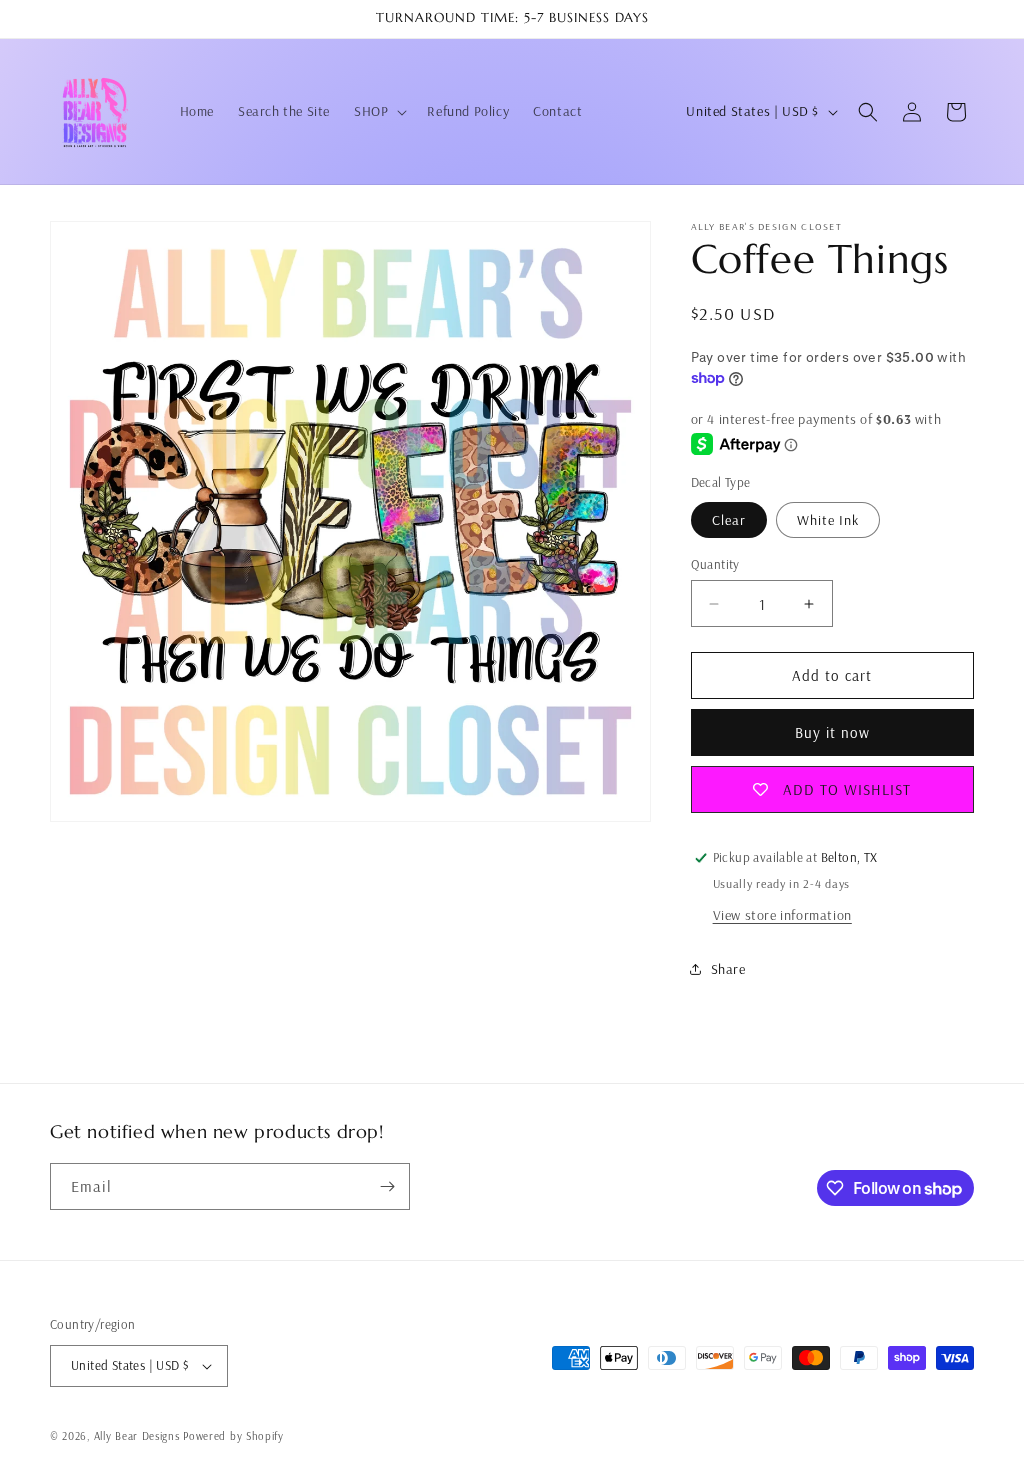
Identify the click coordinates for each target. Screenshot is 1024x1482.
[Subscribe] (387, 1186)
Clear (729, 520)
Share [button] (728, 969)
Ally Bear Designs (137, 1436)
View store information (782, 915)
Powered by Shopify (233, 1436)
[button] (378, 111)
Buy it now (832, 732)
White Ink (828, 520)
